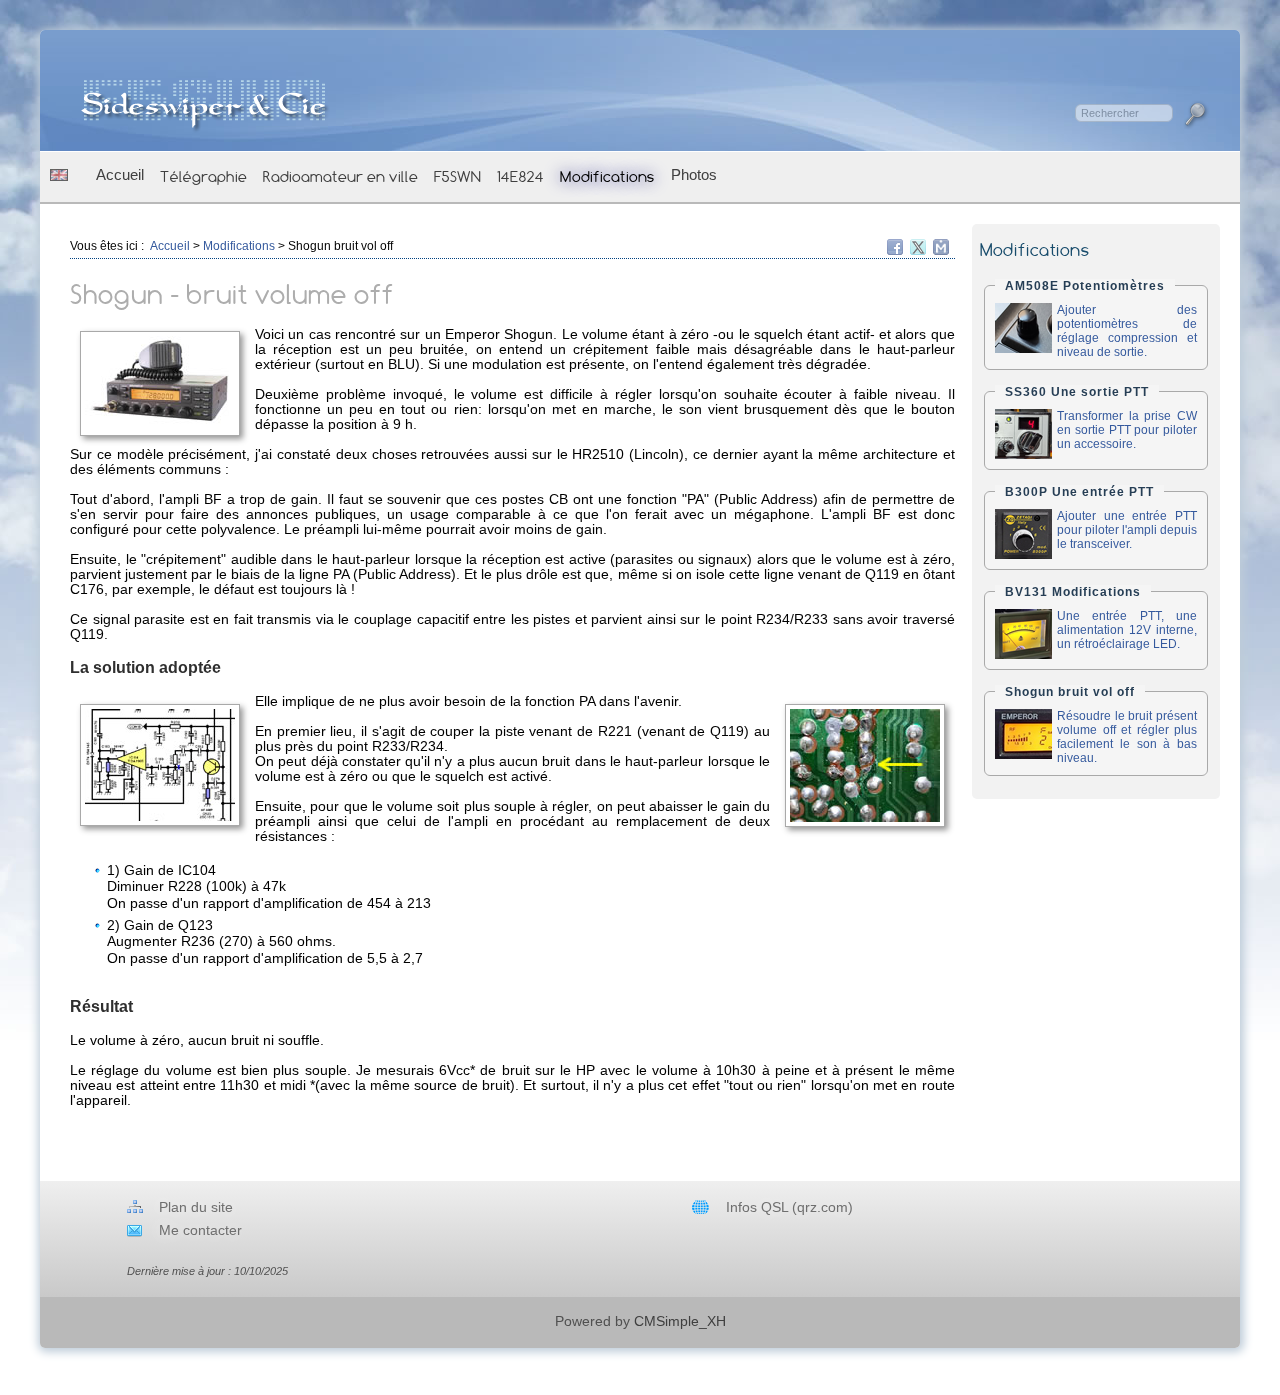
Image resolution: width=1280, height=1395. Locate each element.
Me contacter (200, 1230)
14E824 (520, 176)
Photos (694, 174)
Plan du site (196, 1207)
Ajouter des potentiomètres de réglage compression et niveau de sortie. (1127, 331)
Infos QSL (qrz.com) (789, 1207)
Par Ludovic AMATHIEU (1139, 1244)
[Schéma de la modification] (160, 765)
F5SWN (457, 176)
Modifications (607, 176)
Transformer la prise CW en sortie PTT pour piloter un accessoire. (1127, 430)
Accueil (120, 174)
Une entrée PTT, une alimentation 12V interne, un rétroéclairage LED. (1127, 630)
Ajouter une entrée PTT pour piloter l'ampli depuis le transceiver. (1127, 530)
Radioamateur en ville (340, 176)
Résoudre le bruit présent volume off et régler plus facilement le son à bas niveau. (1127, 737)
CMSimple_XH (680, 1321)
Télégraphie (203, 176)
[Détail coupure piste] (865, 765)
